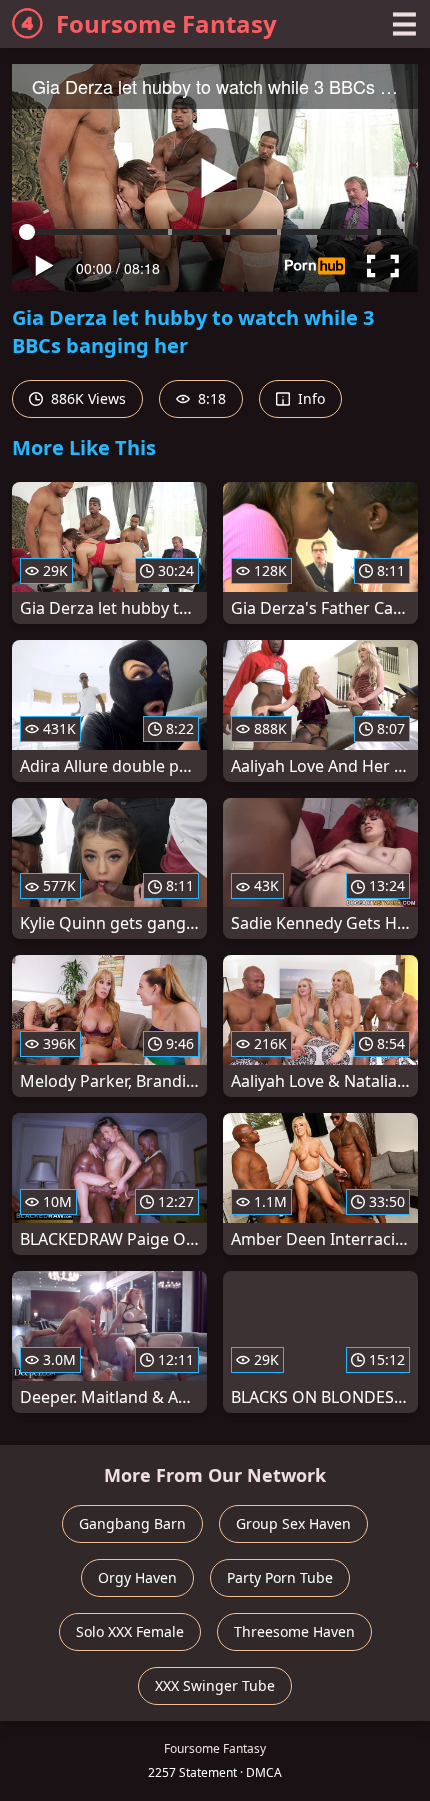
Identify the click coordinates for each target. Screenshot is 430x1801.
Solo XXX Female (130, 1631)
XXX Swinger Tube (215, 1685)
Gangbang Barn (132, 1523)
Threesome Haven (294, 1631)
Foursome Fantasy (166, 23)
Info (309, 398)
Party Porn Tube (280, 1577)
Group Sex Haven (293, 1523)
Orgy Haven (137, 1577)
